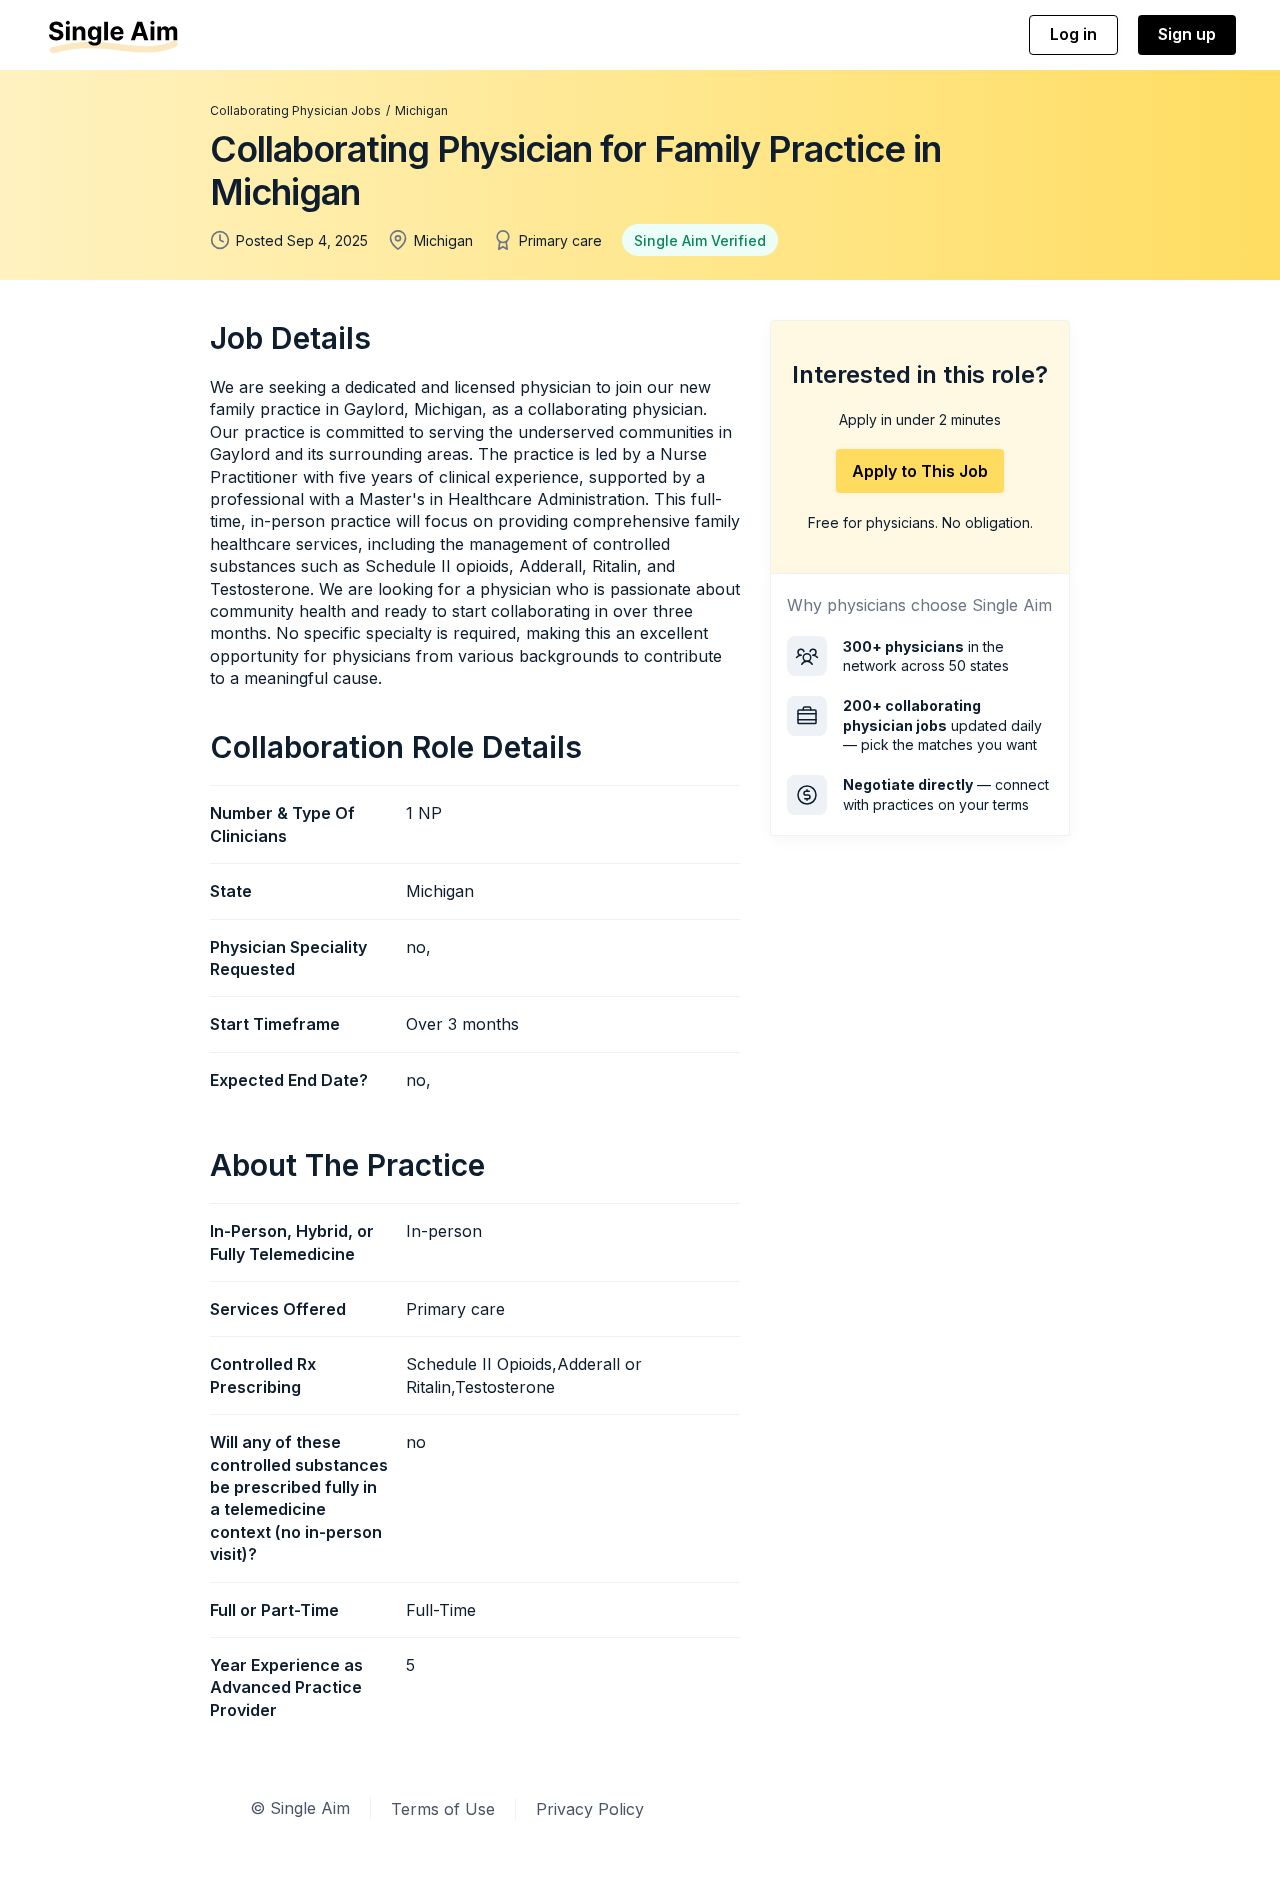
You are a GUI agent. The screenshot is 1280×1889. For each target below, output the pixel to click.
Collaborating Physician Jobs (295, 110)
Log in (1073, 34)
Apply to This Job (920, 471)
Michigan (421, 110)
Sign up (1187, 34)
